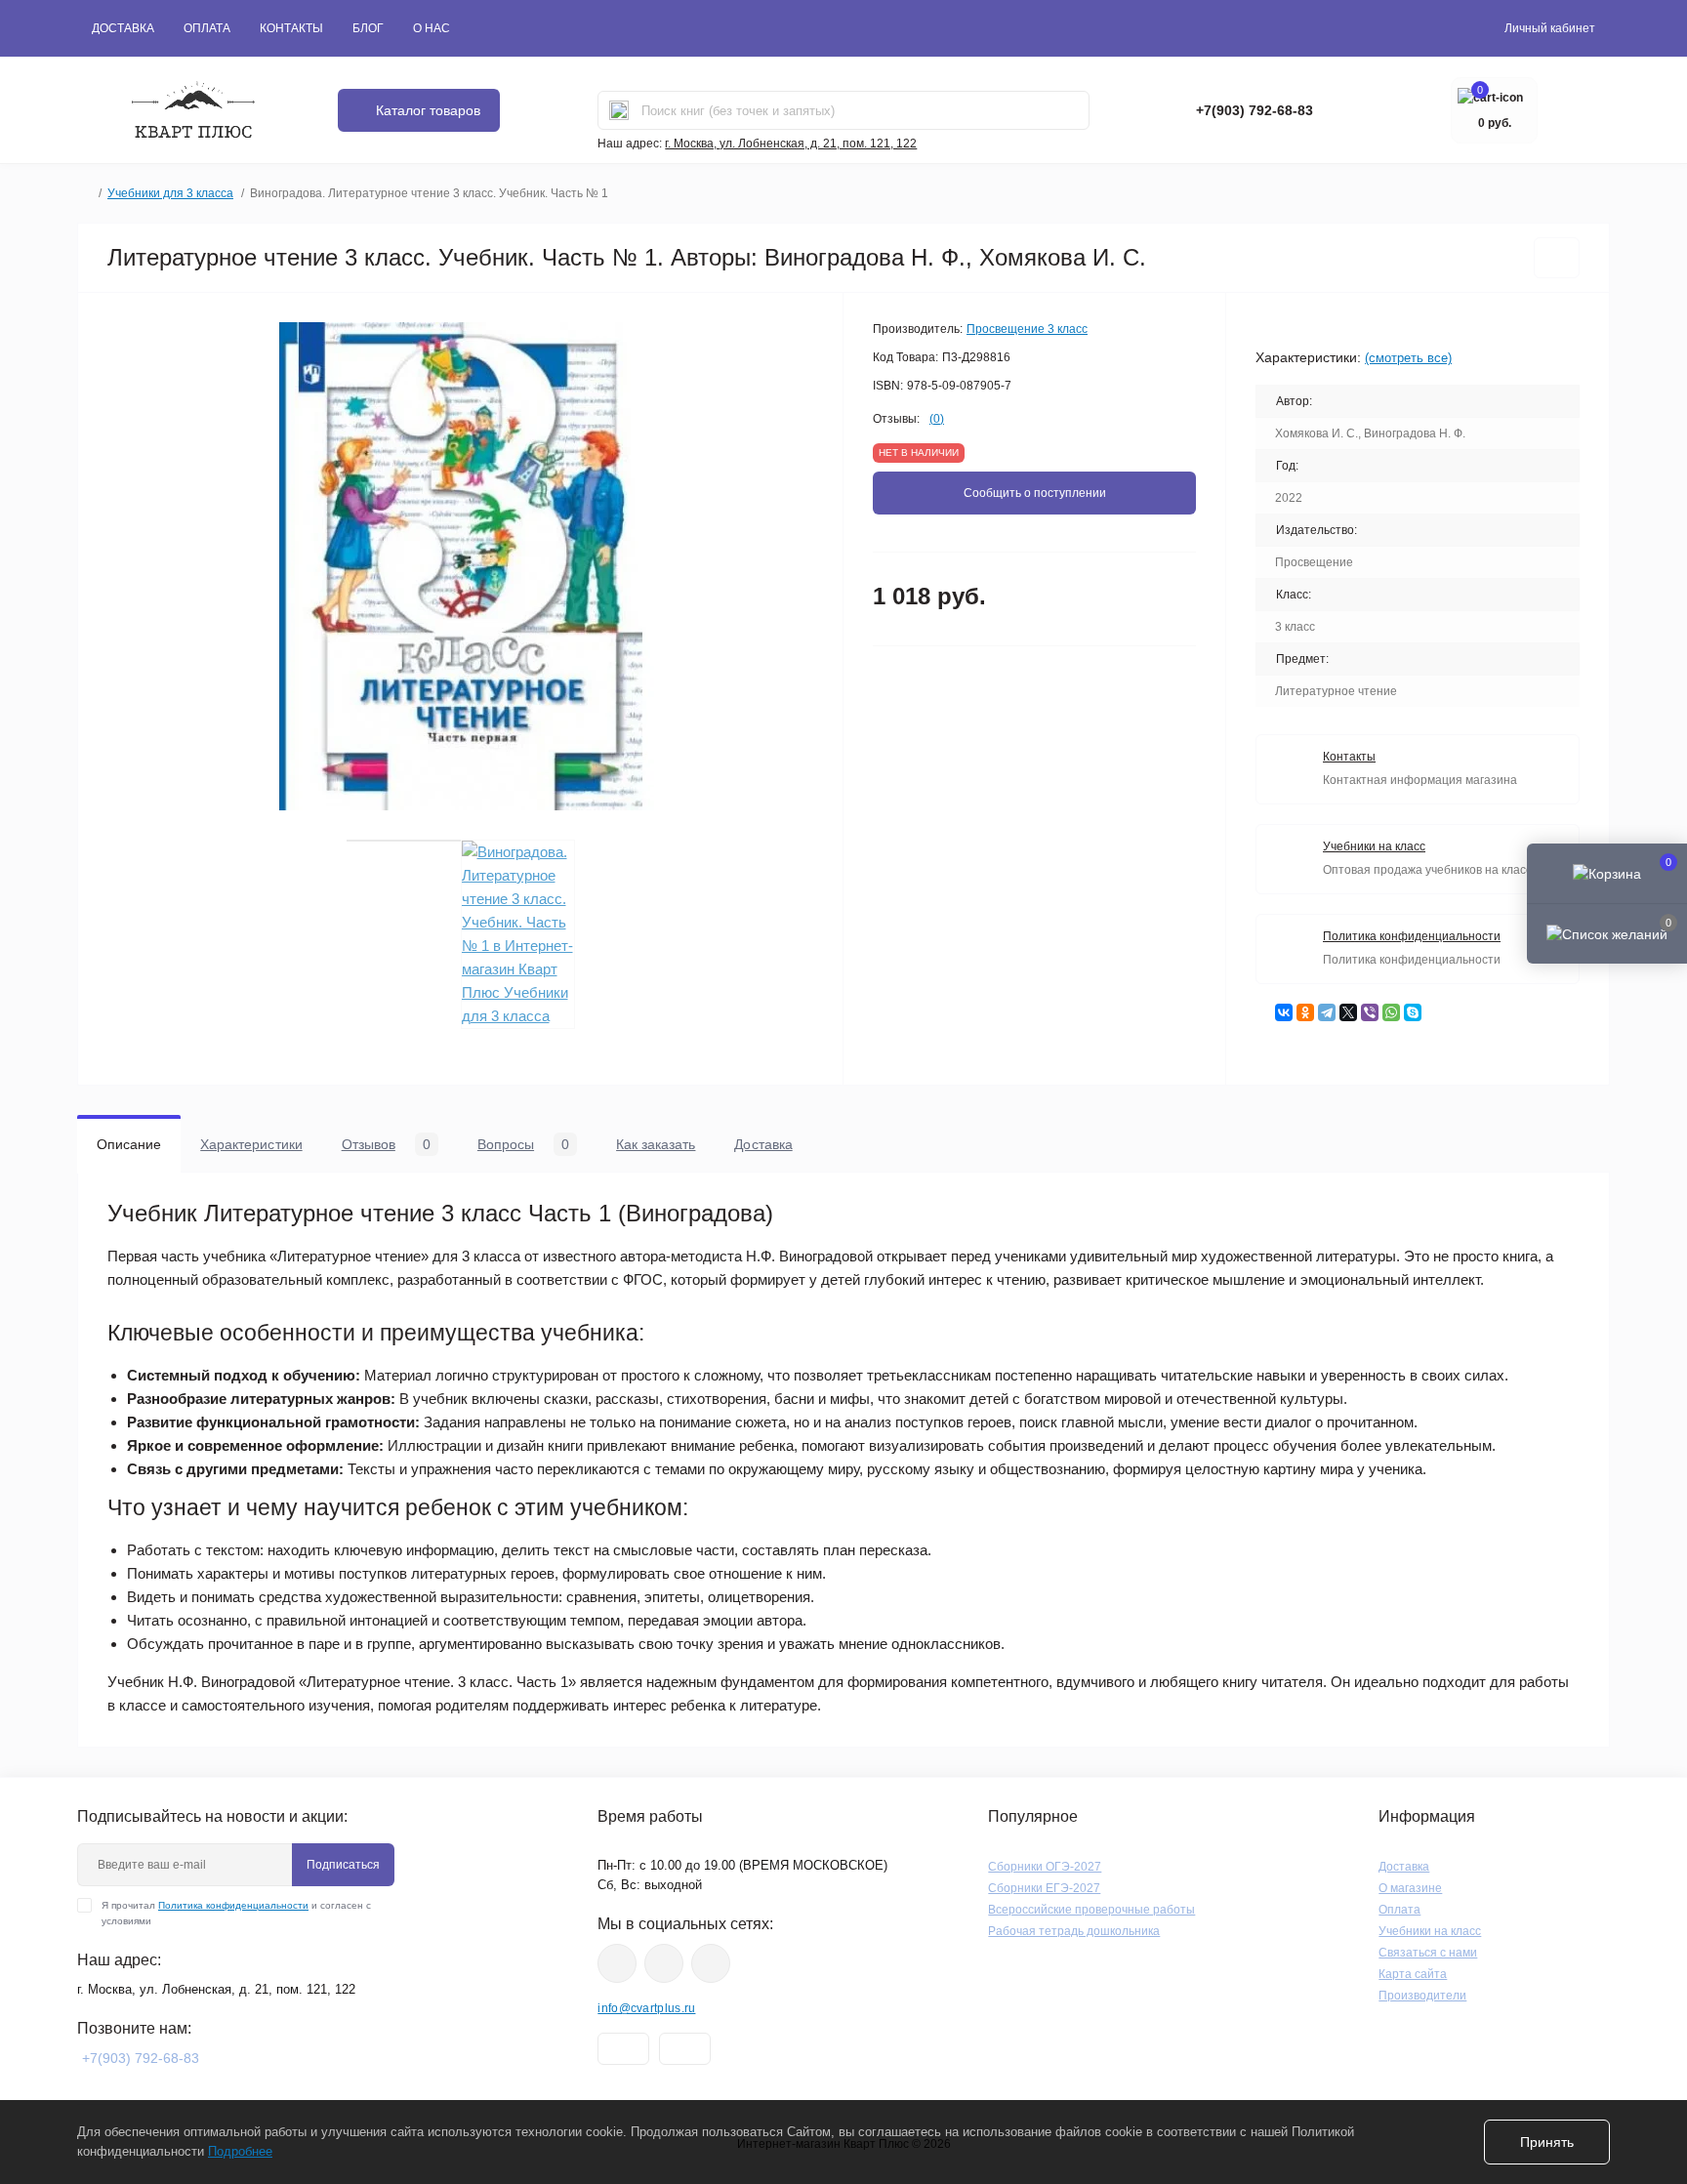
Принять (1547, 2142)
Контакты (291, 28)
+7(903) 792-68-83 (1255, 110)
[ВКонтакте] (1284, 1012)
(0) (937, 419)
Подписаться (343, 1865)
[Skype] (1413, 1012)
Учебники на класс (1430, 1931)
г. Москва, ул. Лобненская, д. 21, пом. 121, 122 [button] (791, 144)
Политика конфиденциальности (233, 1905)
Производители (1422, 1996)
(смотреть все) (1408, 358)
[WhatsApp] (1391, 1012)
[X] (1348, 1012)
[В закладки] (1557, 258)
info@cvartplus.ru (646, 2008)
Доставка (123, 28)
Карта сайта (1413, 1974)
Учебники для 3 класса (170, 193)
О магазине (1410, 1888)
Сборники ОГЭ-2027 (1045, 1867)
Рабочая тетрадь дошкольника (1074, 1931)
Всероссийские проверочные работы (1091, 1910)
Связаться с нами (1428, 1953)
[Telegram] (1327, 1012)
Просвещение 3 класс (1027, 329)
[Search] (619, 110)
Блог (368, 28)
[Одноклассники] (1305, 1012)
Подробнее (240, 2151)
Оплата (207, 28)
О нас (432, 28)
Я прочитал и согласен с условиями (236, 1913)
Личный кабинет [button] (1550, 28)
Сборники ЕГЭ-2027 (1044, 1888)
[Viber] (1370, 1012)
